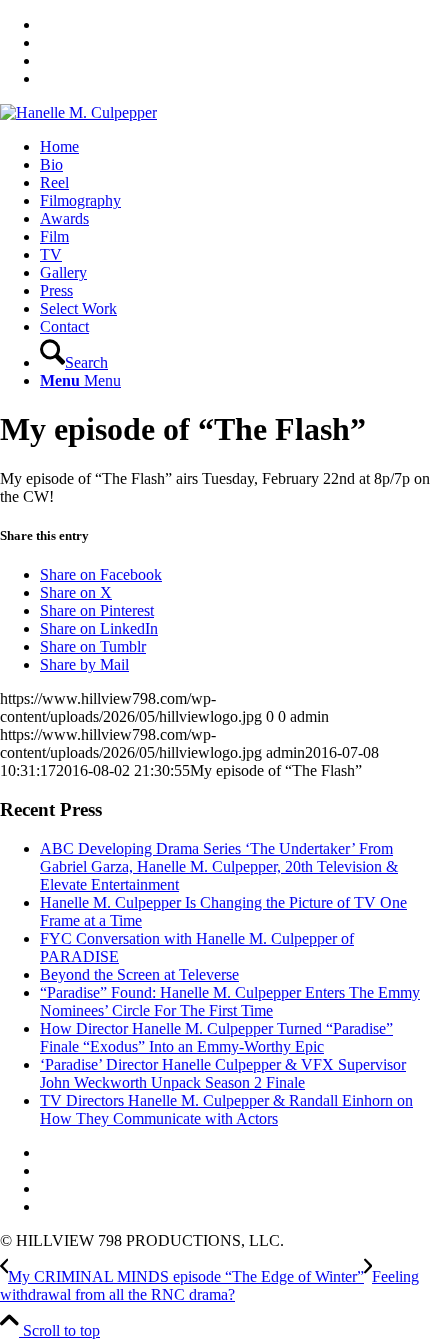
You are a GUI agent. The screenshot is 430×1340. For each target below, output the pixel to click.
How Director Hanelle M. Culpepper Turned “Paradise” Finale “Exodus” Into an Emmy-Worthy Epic (216, 1037)
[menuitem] (235, 147)
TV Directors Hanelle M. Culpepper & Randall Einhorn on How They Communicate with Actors (226, 1109)
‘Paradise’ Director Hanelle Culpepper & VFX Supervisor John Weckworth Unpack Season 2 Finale (223, 1073)
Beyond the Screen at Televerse (139, 974)
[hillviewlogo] (78, 112)
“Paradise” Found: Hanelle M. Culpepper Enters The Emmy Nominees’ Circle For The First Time (230, 1001)
